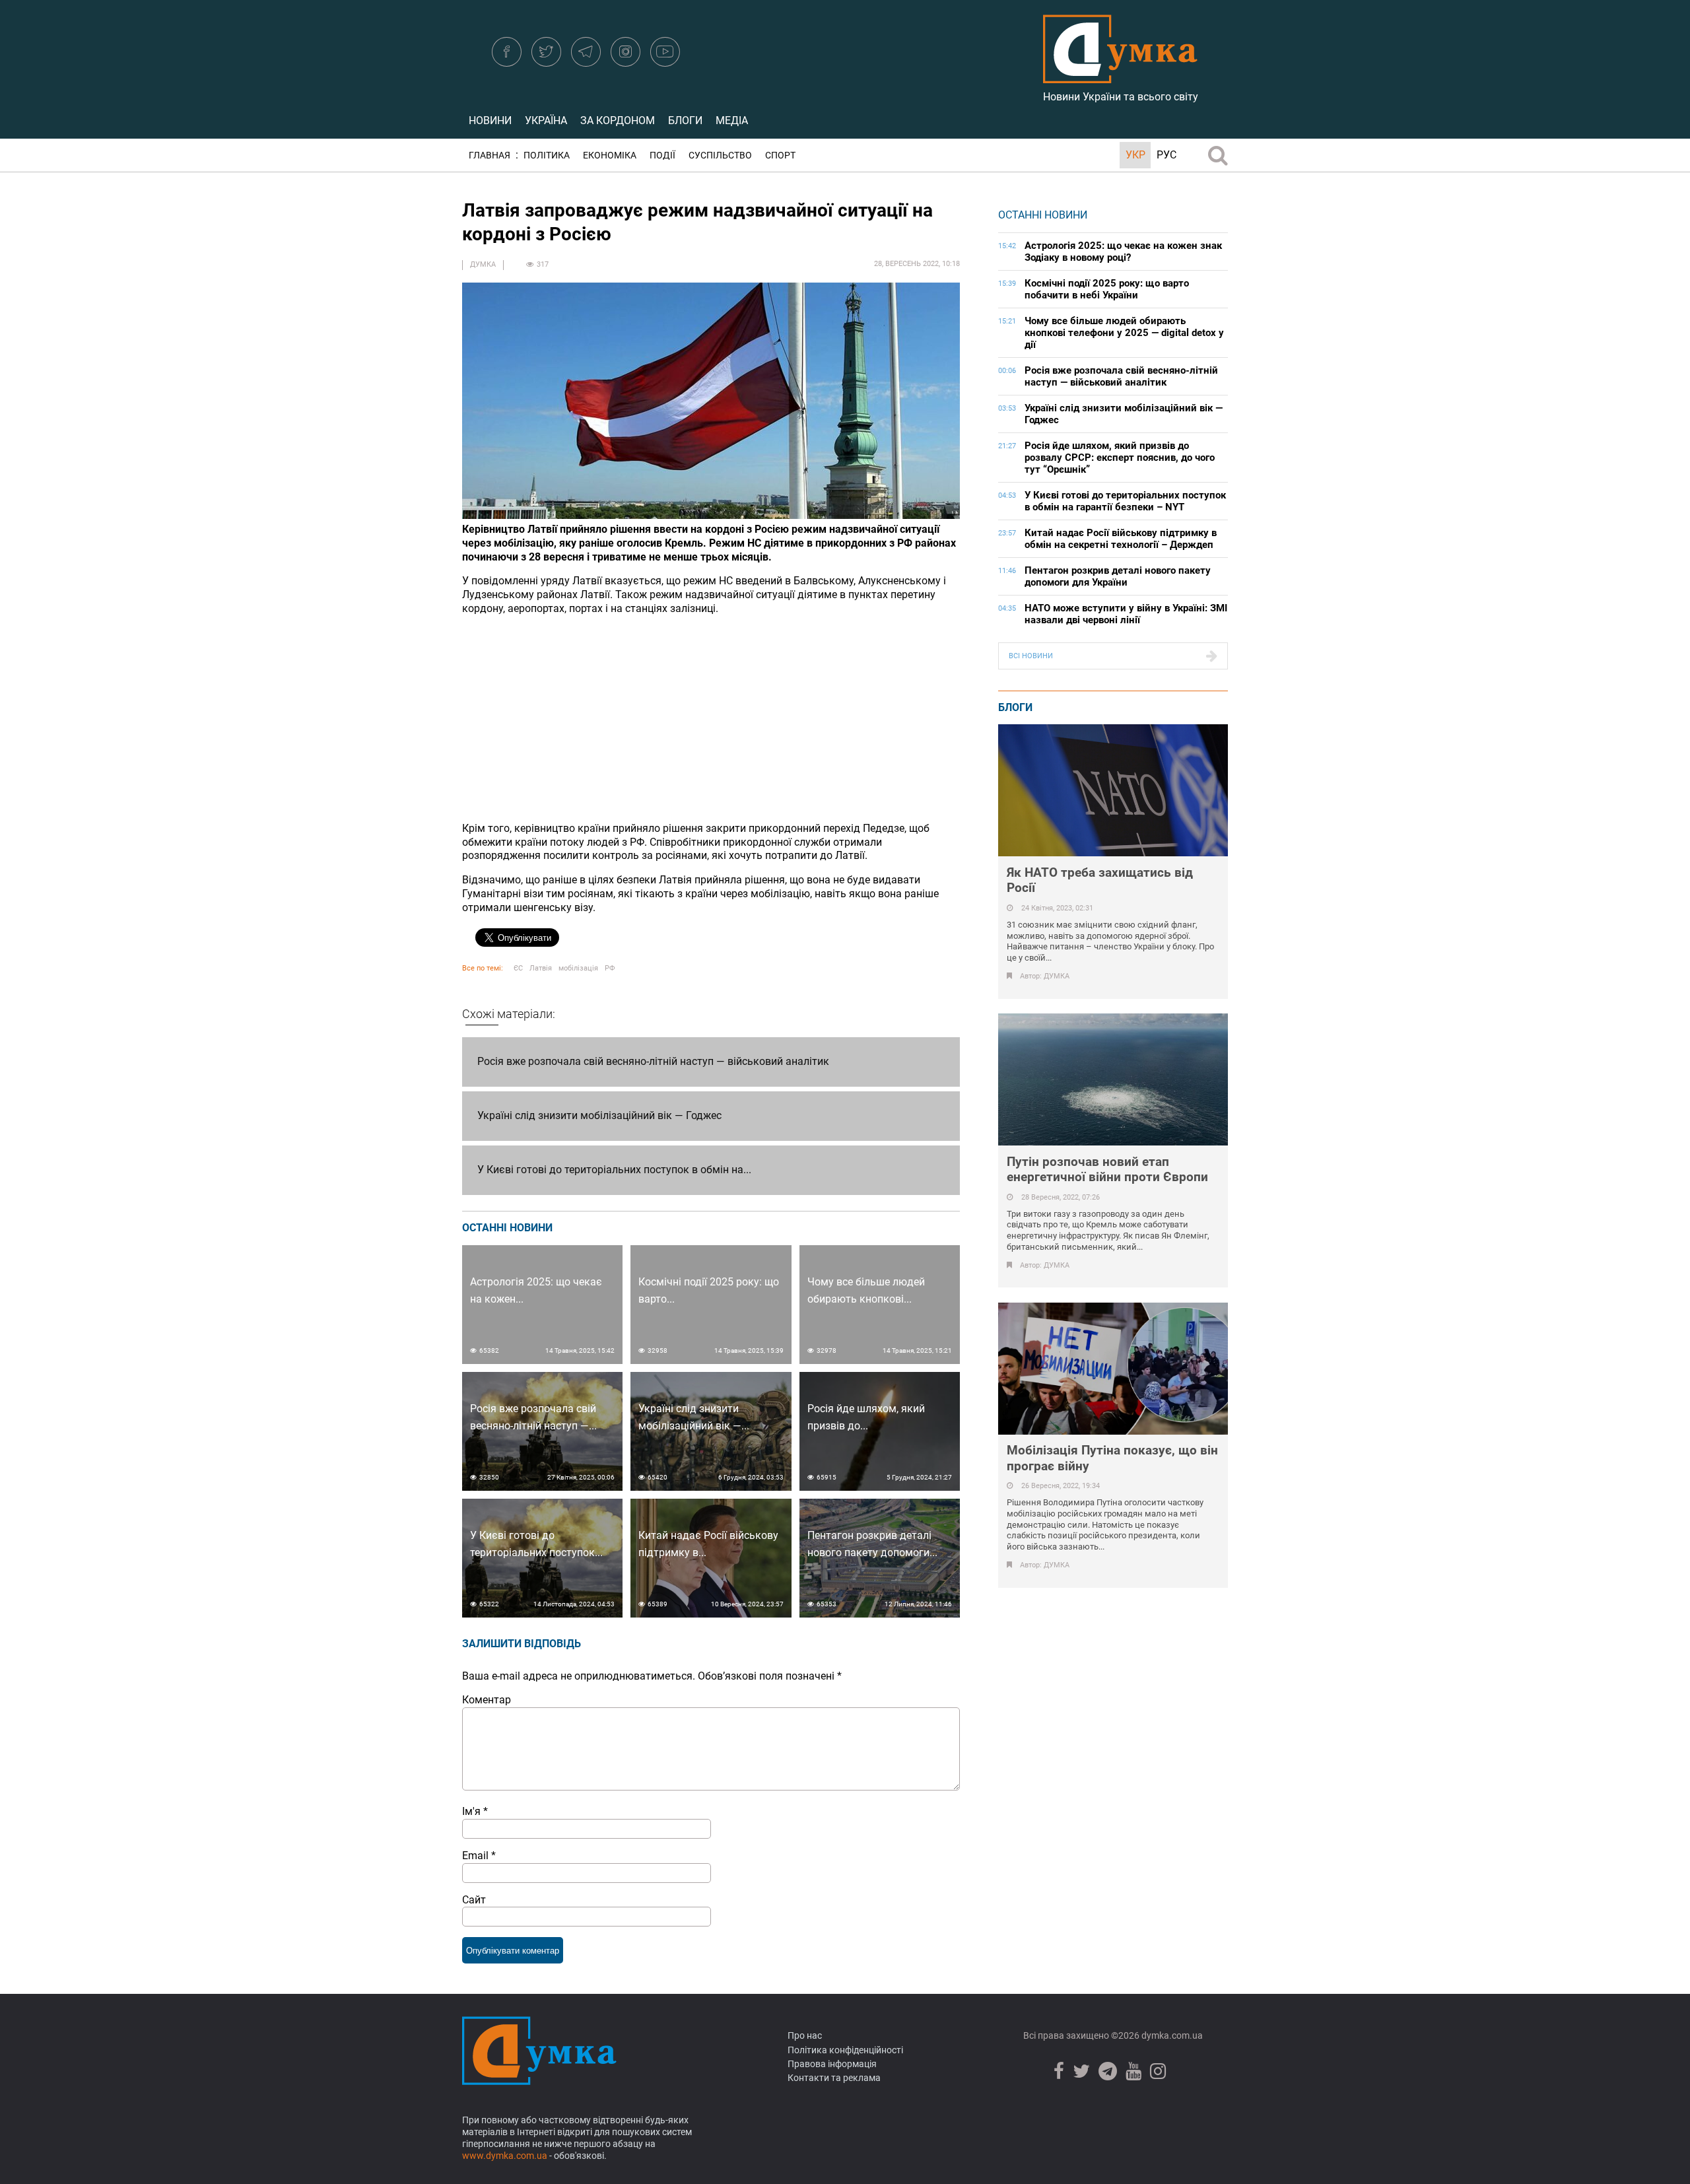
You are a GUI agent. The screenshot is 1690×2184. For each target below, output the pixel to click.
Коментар (487, 1700)
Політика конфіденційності (845, 2050)
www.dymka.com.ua (505, 2156)
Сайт (474, 1900)
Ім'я (475, 1811)
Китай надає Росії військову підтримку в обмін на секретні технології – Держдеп (1121, 539)
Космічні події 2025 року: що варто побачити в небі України (1107, 289)
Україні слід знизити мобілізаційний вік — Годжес (599, 1115)
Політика (547, 155)
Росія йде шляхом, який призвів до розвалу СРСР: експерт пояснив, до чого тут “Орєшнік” (1120, 458)
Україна (546, 120)
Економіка (610, 155)
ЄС (518, 968)
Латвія (541, 968)
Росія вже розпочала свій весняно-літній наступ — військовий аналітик (653, 1061)
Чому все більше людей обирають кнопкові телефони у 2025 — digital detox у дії (1124, 333)
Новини (490, 120)
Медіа (732, 120)
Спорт (780, 155)
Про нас (805, 2035)
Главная (490, 155)
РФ (610, 968)
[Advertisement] (711, 719)
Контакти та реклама (834, 2078)
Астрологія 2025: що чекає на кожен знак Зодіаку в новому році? (1123, 252)
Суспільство (720, 155)
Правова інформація (832, 2064)
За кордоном (618, 120)
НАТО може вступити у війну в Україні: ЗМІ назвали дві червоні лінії (1126, 614)
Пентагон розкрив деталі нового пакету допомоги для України (1118, 576)
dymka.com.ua (1171, 2035)
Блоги (685, 120)
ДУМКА (483, 264)
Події (662, 155)
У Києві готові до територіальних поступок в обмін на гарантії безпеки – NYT (1125, 501)
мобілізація (578, 968)
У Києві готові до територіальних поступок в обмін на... (614, 1170)
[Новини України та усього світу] (1120, 76)
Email (479, 1856)
